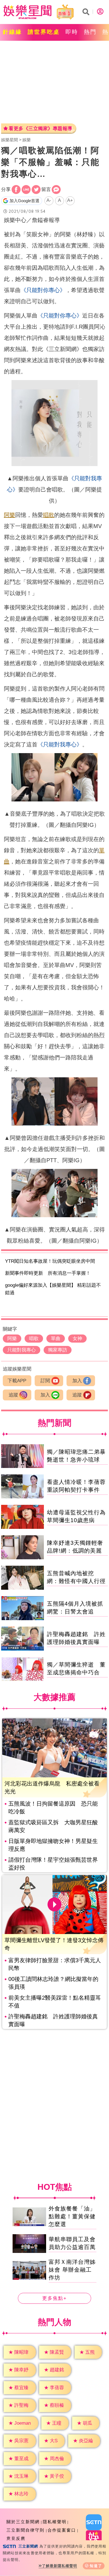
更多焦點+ (54, 2299)
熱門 (90, 32)
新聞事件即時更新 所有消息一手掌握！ (48, 1273)
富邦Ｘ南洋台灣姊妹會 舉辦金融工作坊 (72, 2270)
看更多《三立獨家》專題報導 (41, 129)
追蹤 (13, 1395)
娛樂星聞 (10, 140)
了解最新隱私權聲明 (60, 2566)
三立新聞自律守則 (25, 2530)
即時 (72, 32)
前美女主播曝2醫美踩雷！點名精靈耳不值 (55, 2002)
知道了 (96, 2566)
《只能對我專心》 (60, 744)
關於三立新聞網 (23, 2522)
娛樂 (27, 140)
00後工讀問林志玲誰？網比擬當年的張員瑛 (53, 1983)
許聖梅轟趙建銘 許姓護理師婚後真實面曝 (53, 2020)
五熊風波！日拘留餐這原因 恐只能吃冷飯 (53, 1808)
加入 (77, 1381)
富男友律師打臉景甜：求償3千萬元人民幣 (55, 1964)
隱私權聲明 (55, 2522)
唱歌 (49, 515)
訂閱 (45, 1381)
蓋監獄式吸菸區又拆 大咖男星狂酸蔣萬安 (53, 1826)
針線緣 (12, 32)
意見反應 (16, 2538)
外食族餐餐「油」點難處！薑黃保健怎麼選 (72, 2216)
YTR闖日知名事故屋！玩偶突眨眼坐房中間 (50, 1261)
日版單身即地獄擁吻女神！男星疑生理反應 (53, 1845)
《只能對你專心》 (43, 290)
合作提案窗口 (62, 2530)
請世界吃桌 (44, 32)
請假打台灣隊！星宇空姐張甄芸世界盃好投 (53, 1864)
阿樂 (10, 515)
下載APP (17, 1381)
